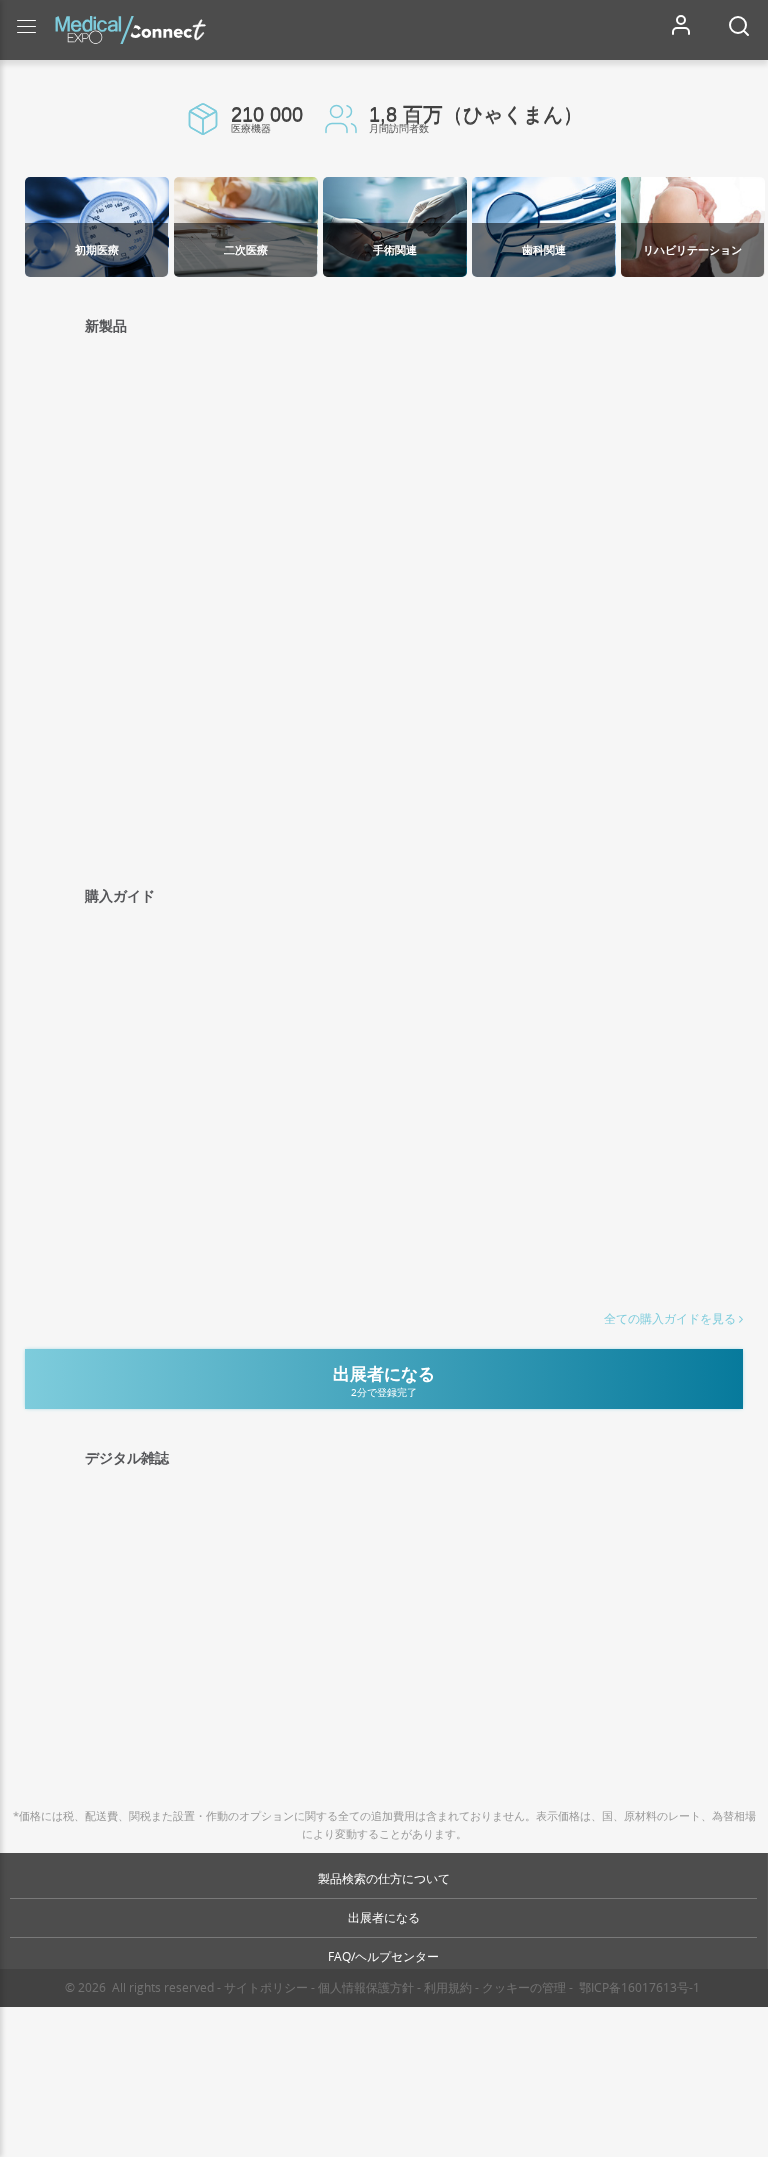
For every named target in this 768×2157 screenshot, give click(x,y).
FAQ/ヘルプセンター (383, 1956)
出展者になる (384, 1917)
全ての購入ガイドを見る (670, 1319)
